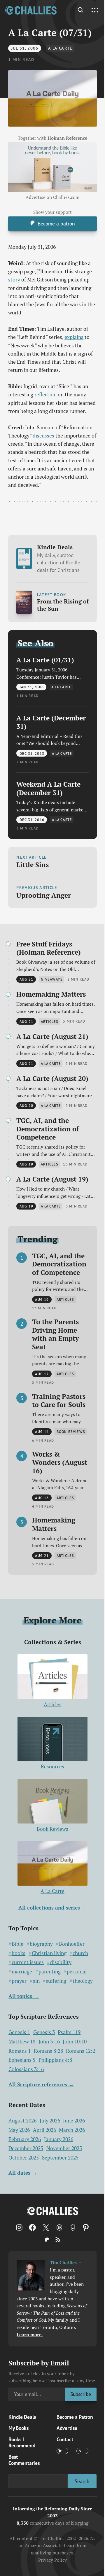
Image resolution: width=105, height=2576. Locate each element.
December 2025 (26, 2148)
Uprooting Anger (44, 895)
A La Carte (60, 48)
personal (77, 1972)
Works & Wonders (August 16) (60, 1462)
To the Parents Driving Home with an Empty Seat (55, 1334)
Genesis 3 (44, 2032)
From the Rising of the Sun (63, 605)
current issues (28, 1962)
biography (41, 1944)
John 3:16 (49, 2042)
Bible (17, 1944)
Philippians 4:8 (55, 2060)
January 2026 (59, 2139)
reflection (45, 394)
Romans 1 (20, 2051)
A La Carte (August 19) (52, 1179)
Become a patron (56, 224)
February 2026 (25, 2139)
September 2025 (60, 2158)
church (80, 1953)
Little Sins (33, 864)
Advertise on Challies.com (52, 197)
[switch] (62, 2451)
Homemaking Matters (51, 994)
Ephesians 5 (22, 2060)
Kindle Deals (59, 558)
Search (82, 2481)
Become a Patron (75, 2417)
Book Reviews (52, 1829)
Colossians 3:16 (26, 2069)
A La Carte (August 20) (52, 1078)
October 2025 (24, 2158)
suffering (56, 1981)
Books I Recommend (22, 2442)
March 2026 (72, 2130)
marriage (22, 1972)
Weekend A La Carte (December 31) (48, 788)
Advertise (67, 2428)
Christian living (49, 1953)
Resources (52, 1766)
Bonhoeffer (72, 1944)
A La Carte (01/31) (45, 660)
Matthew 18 (22, 2042)
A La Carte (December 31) (51, 722)
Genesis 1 (19, 2032)
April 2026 (44, 2130)
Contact (65, 2439)
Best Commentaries (24, 2460)
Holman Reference (67, 138)
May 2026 (19, 2130)
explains (74, 337)
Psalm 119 (69, 2032)
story (14, 280)
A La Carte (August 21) (52, 1036)
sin (36, 1981)
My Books (19, 2428)
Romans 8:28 (48, 2051)
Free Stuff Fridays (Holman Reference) (49, 948)
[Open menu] (95, 10)
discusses (43, 436)
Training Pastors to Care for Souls (59, 1400)
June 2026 (74, 2121)
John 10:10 (75, 2042)
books (19, 1953)
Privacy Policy (52, 2560)
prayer (19, 1981)
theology (83, 1981)
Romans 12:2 (80, 2051)
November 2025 (64, 2148)
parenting (50, 1972)
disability (61, 1962)
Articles (53, 1704)
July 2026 (50, 2121)
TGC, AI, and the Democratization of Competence (48, 1129)
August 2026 (22, 2121)
